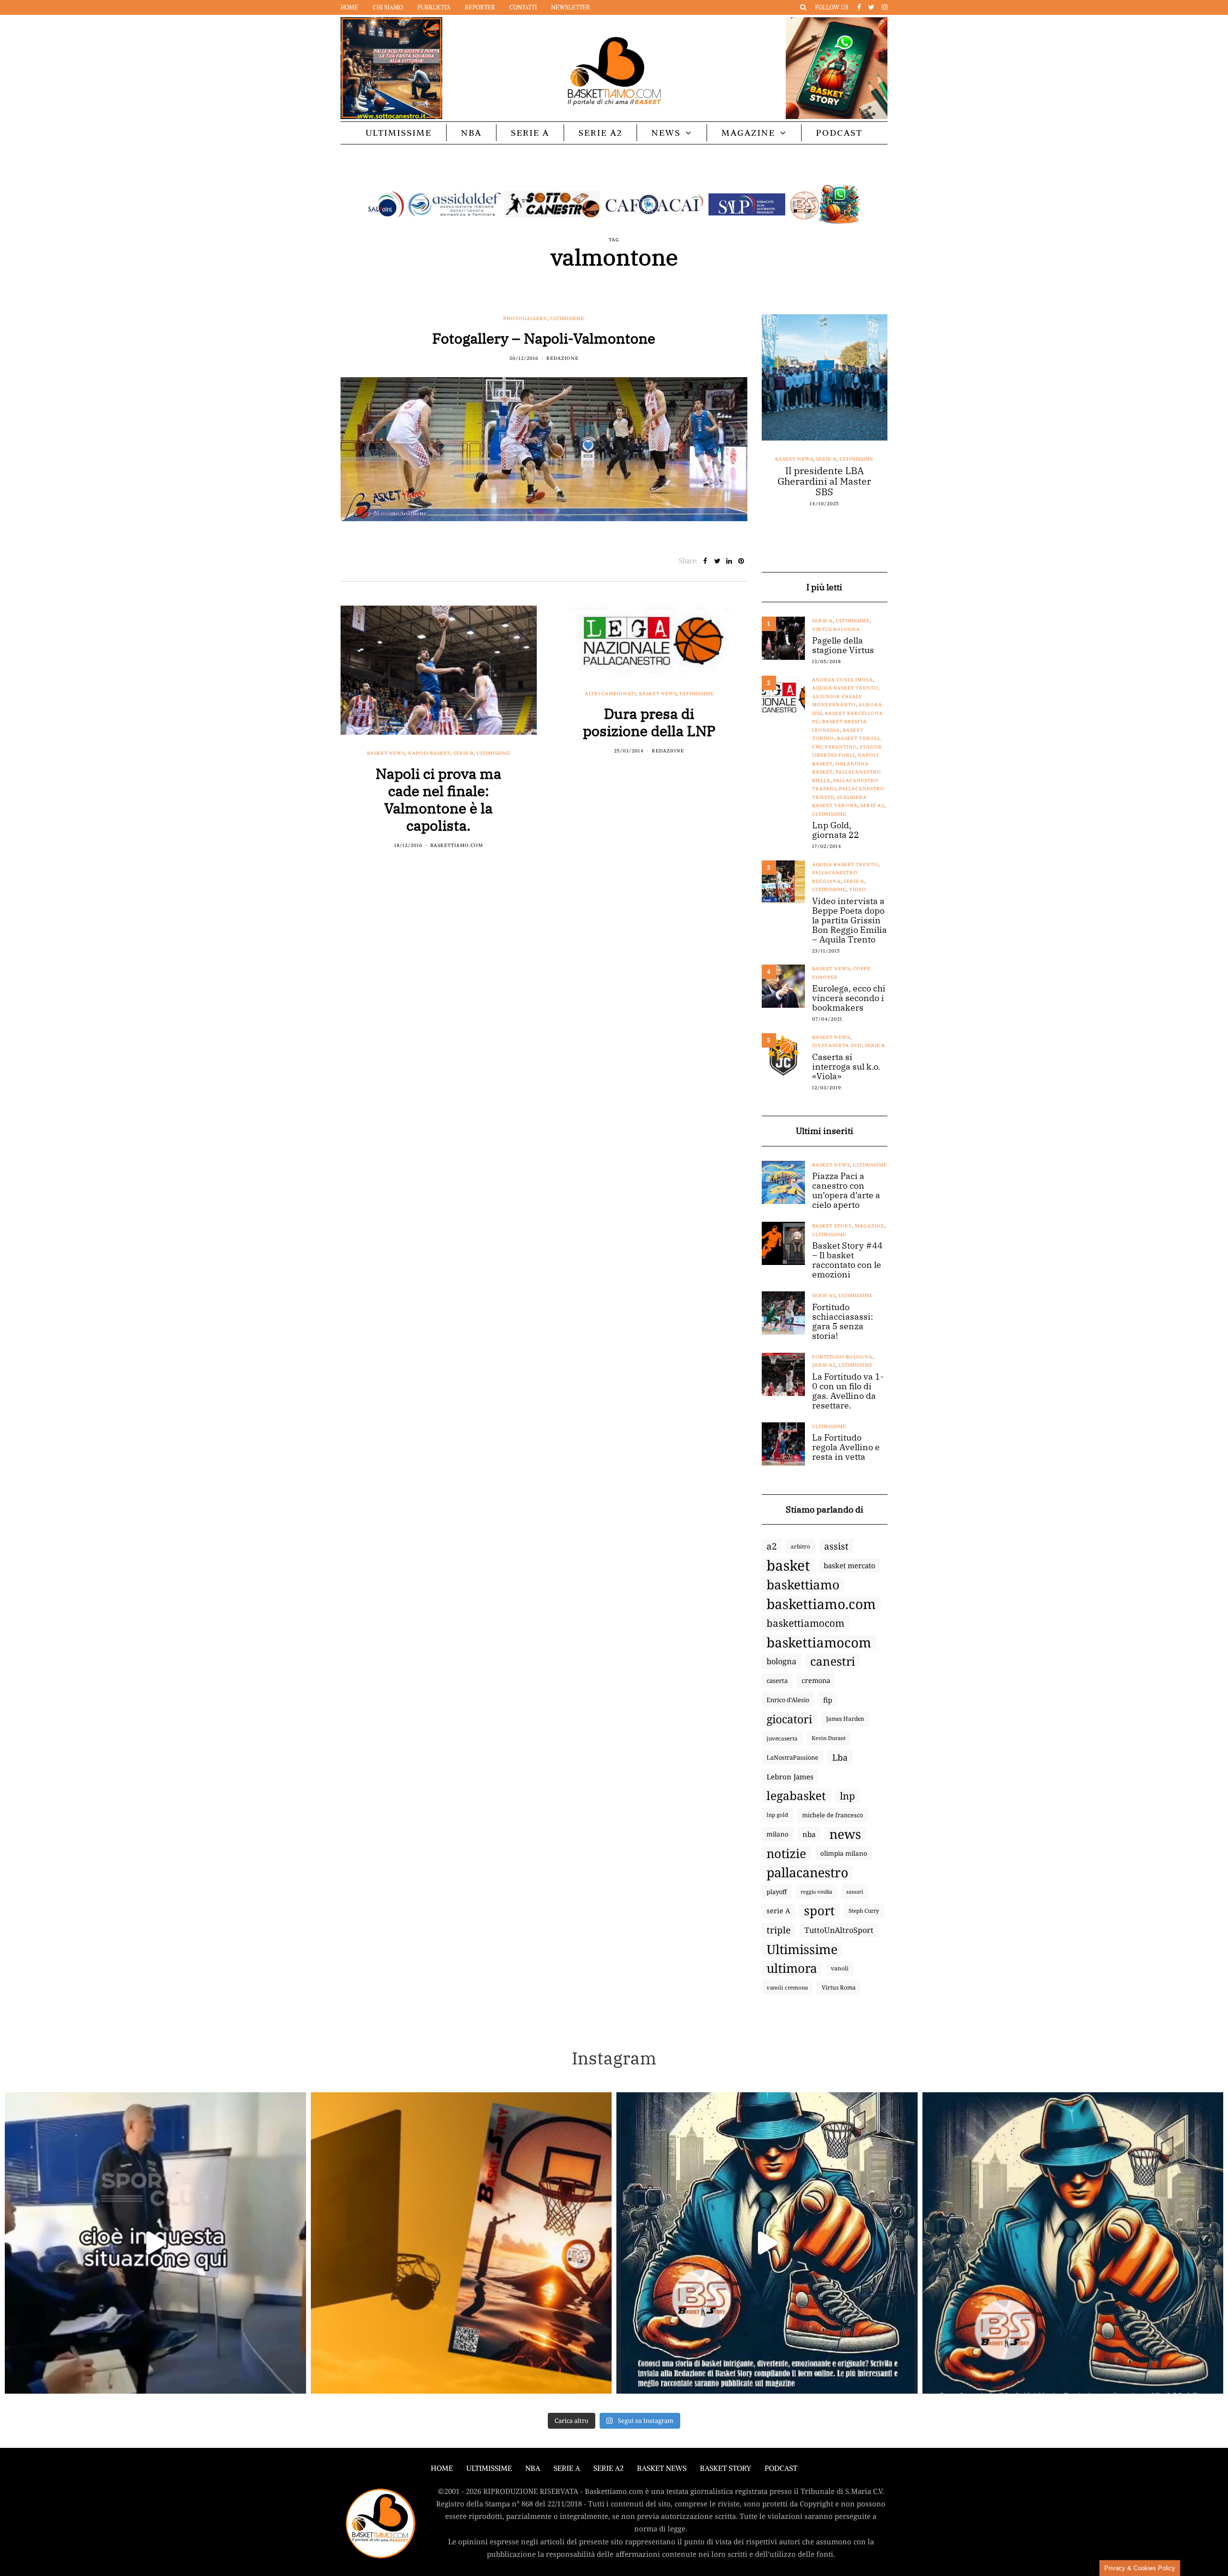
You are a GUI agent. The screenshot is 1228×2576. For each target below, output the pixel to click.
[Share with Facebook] (705, 561)
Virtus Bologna (836, 629)
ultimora (792, 1968)
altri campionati (610, 694)
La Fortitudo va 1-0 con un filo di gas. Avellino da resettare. (848, 1391)
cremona (816, 1680)
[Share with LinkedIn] (729, 561)
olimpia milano (844, 1853)
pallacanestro (807, 1872)
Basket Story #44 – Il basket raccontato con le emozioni (847, 1260)
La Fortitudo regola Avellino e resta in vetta (846, 1447)
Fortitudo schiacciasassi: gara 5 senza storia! (843, 1322)
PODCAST (839, 133)
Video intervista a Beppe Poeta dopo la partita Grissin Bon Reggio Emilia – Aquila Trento (850, 920)
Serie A (530, 133)
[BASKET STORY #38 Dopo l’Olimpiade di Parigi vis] (461, 2243)
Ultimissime (399, 133)
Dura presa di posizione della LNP (649, 722)
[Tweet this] (717, 561)
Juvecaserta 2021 (837, 1045)
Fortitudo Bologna (842, 1357)
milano (778, 1834)
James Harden (845, 1719)
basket (788, 1565)
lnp (847, 1796)
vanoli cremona (787, 1987)
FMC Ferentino (835, 747)
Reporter (480, 7)
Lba (840, 1757)
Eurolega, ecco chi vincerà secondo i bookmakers (849, 998)
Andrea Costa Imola (843, 680)
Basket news (386, 753)
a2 (772, 1546)
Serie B (463, 753)
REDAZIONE (562, 358)
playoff (777, 1892)
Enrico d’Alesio (788, 1700)
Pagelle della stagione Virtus (843, 645)
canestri (833, 1661)
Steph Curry (864, 1911)
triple (779, 1930)
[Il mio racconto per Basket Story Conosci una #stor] (767, 2243)
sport (819, 1911)
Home (349, 7)
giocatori (789, 1719)
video (858, 889)
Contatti (523, 7)
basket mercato (850, 1565)
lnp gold (777, 1815)
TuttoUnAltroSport (839, 1930)
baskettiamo (803, 1585)
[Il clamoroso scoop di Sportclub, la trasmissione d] (155, 2243)
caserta (777, 1681)
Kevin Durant (829, 1738)
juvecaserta (782, 1738)
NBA (471, 133)
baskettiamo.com (821, 1604)
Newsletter (571, 7)
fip (828, 1700)
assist (836, 1546)
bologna (781, 1661)
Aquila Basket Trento (845, 688)
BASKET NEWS (662, 2468)
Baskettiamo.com (457, 845)
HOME (442, 2468)
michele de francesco (832, 1815)
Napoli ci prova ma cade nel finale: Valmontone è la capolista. (438, 799)
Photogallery (525, 318)
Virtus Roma (839, 1987)
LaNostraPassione (792, 1757)
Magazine (748, 133)
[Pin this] (741, 561)
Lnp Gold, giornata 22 (836, 830)
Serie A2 (600, 133)
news (845, 1834)
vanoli (840, 1968)
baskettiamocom (805, 1623)
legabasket (796, 1796)
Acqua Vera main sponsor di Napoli (825, 476)
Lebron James (790, 1777)
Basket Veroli (858, 738)
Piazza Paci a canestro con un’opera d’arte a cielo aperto (846, 1191)
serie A (778, 1911)
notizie (786, 1853)
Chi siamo (388, 7)
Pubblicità (434, 7)
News (666, 133)
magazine (869, 1226)
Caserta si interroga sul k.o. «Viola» (846, 1067)
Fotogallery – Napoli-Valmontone (544, 338)
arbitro (800, 1546)
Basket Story (832, 1226)
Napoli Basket (429, 753)
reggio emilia (816, 1892)
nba (809, 1834)
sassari (855, 1891)
